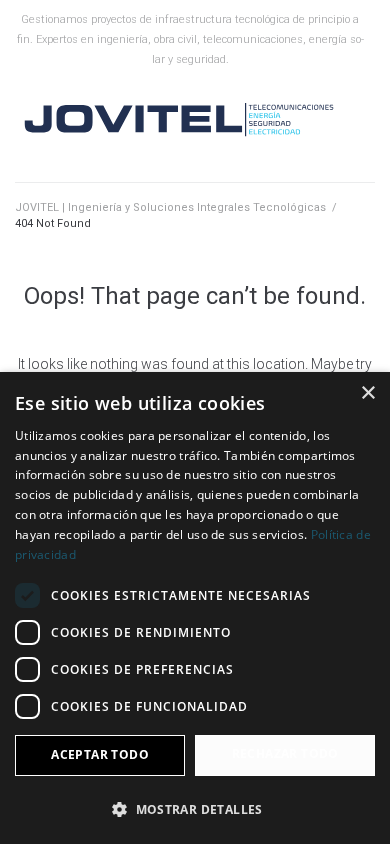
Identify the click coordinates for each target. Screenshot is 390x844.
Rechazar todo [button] (285, 753)
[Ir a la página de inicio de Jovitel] (180, 121)
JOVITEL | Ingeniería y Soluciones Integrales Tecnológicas (170, 207)
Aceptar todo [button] (100, 754)
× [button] (367, 393)
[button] (195, 809)
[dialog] (195, 608)
